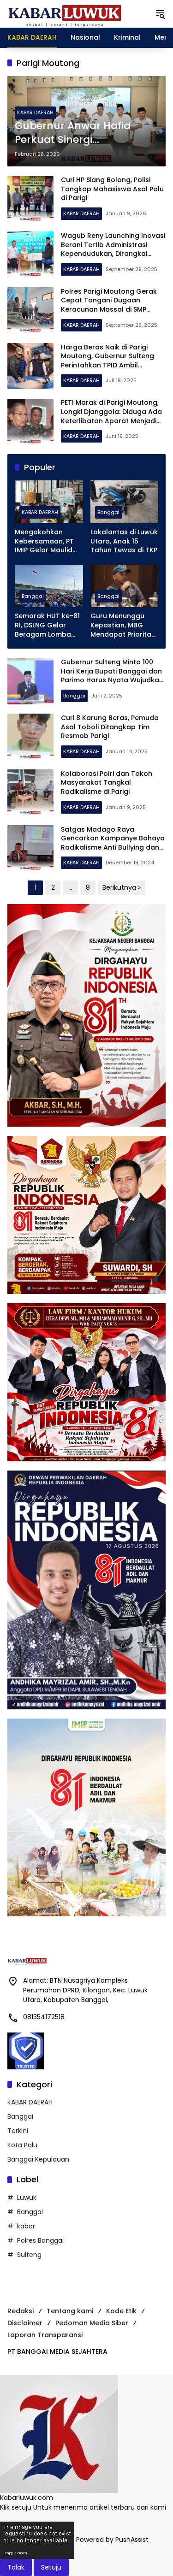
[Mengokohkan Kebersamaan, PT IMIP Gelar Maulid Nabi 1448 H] (49, 502)
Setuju (51, 2567)
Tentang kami (70, 2311)
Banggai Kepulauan (38, 2159)
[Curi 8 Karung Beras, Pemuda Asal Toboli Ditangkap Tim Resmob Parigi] (30, 737)
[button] (160, 14)
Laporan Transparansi (45, 2335)
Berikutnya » (122, 887)
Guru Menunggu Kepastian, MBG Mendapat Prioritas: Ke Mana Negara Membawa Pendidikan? (123, 625)
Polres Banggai (40, 2240)
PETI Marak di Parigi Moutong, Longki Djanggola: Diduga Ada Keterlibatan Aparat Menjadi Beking (111, 416)
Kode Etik (121, 2311)
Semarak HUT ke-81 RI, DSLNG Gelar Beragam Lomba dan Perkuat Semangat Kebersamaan (47, 625)
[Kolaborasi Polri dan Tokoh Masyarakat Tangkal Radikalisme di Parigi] (30, 792)
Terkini (18, 2131)
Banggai (108, 512)
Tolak (16, 2567)
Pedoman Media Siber (92, 2323)
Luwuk (27, 2198)
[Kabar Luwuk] (65, 13)
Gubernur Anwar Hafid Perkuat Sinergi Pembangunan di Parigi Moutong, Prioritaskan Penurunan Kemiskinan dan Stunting (75, 133)
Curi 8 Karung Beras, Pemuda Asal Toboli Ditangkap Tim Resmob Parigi (110, 727)
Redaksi (21, 2311)
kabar (26, 2226)
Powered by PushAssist (112, 2540)
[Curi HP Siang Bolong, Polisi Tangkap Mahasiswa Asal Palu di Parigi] (30, 199)
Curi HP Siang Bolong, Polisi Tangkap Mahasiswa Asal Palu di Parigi (112, 189)
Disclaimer (25, 2323)
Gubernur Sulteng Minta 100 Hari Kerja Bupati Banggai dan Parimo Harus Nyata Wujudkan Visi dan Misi (112, 676)
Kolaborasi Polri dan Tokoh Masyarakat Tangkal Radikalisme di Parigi (107, 783)
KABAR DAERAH (35, 112)
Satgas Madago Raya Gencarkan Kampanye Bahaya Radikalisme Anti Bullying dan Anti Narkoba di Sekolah (113, 843)
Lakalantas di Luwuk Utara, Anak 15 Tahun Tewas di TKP (124, 541)
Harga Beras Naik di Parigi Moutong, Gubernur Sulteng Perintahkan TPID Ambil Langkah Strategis (107, 361)
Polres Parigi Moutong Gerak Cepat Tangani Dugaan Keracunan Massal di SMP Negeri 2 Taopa (109, 305)
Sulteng (29, 2255)
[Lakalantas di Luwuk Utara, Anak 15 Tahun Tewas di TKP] (125, 502)
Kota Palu (22, 2145)
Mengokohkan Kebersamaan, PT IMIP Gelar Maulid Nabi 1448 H (44, 541)
